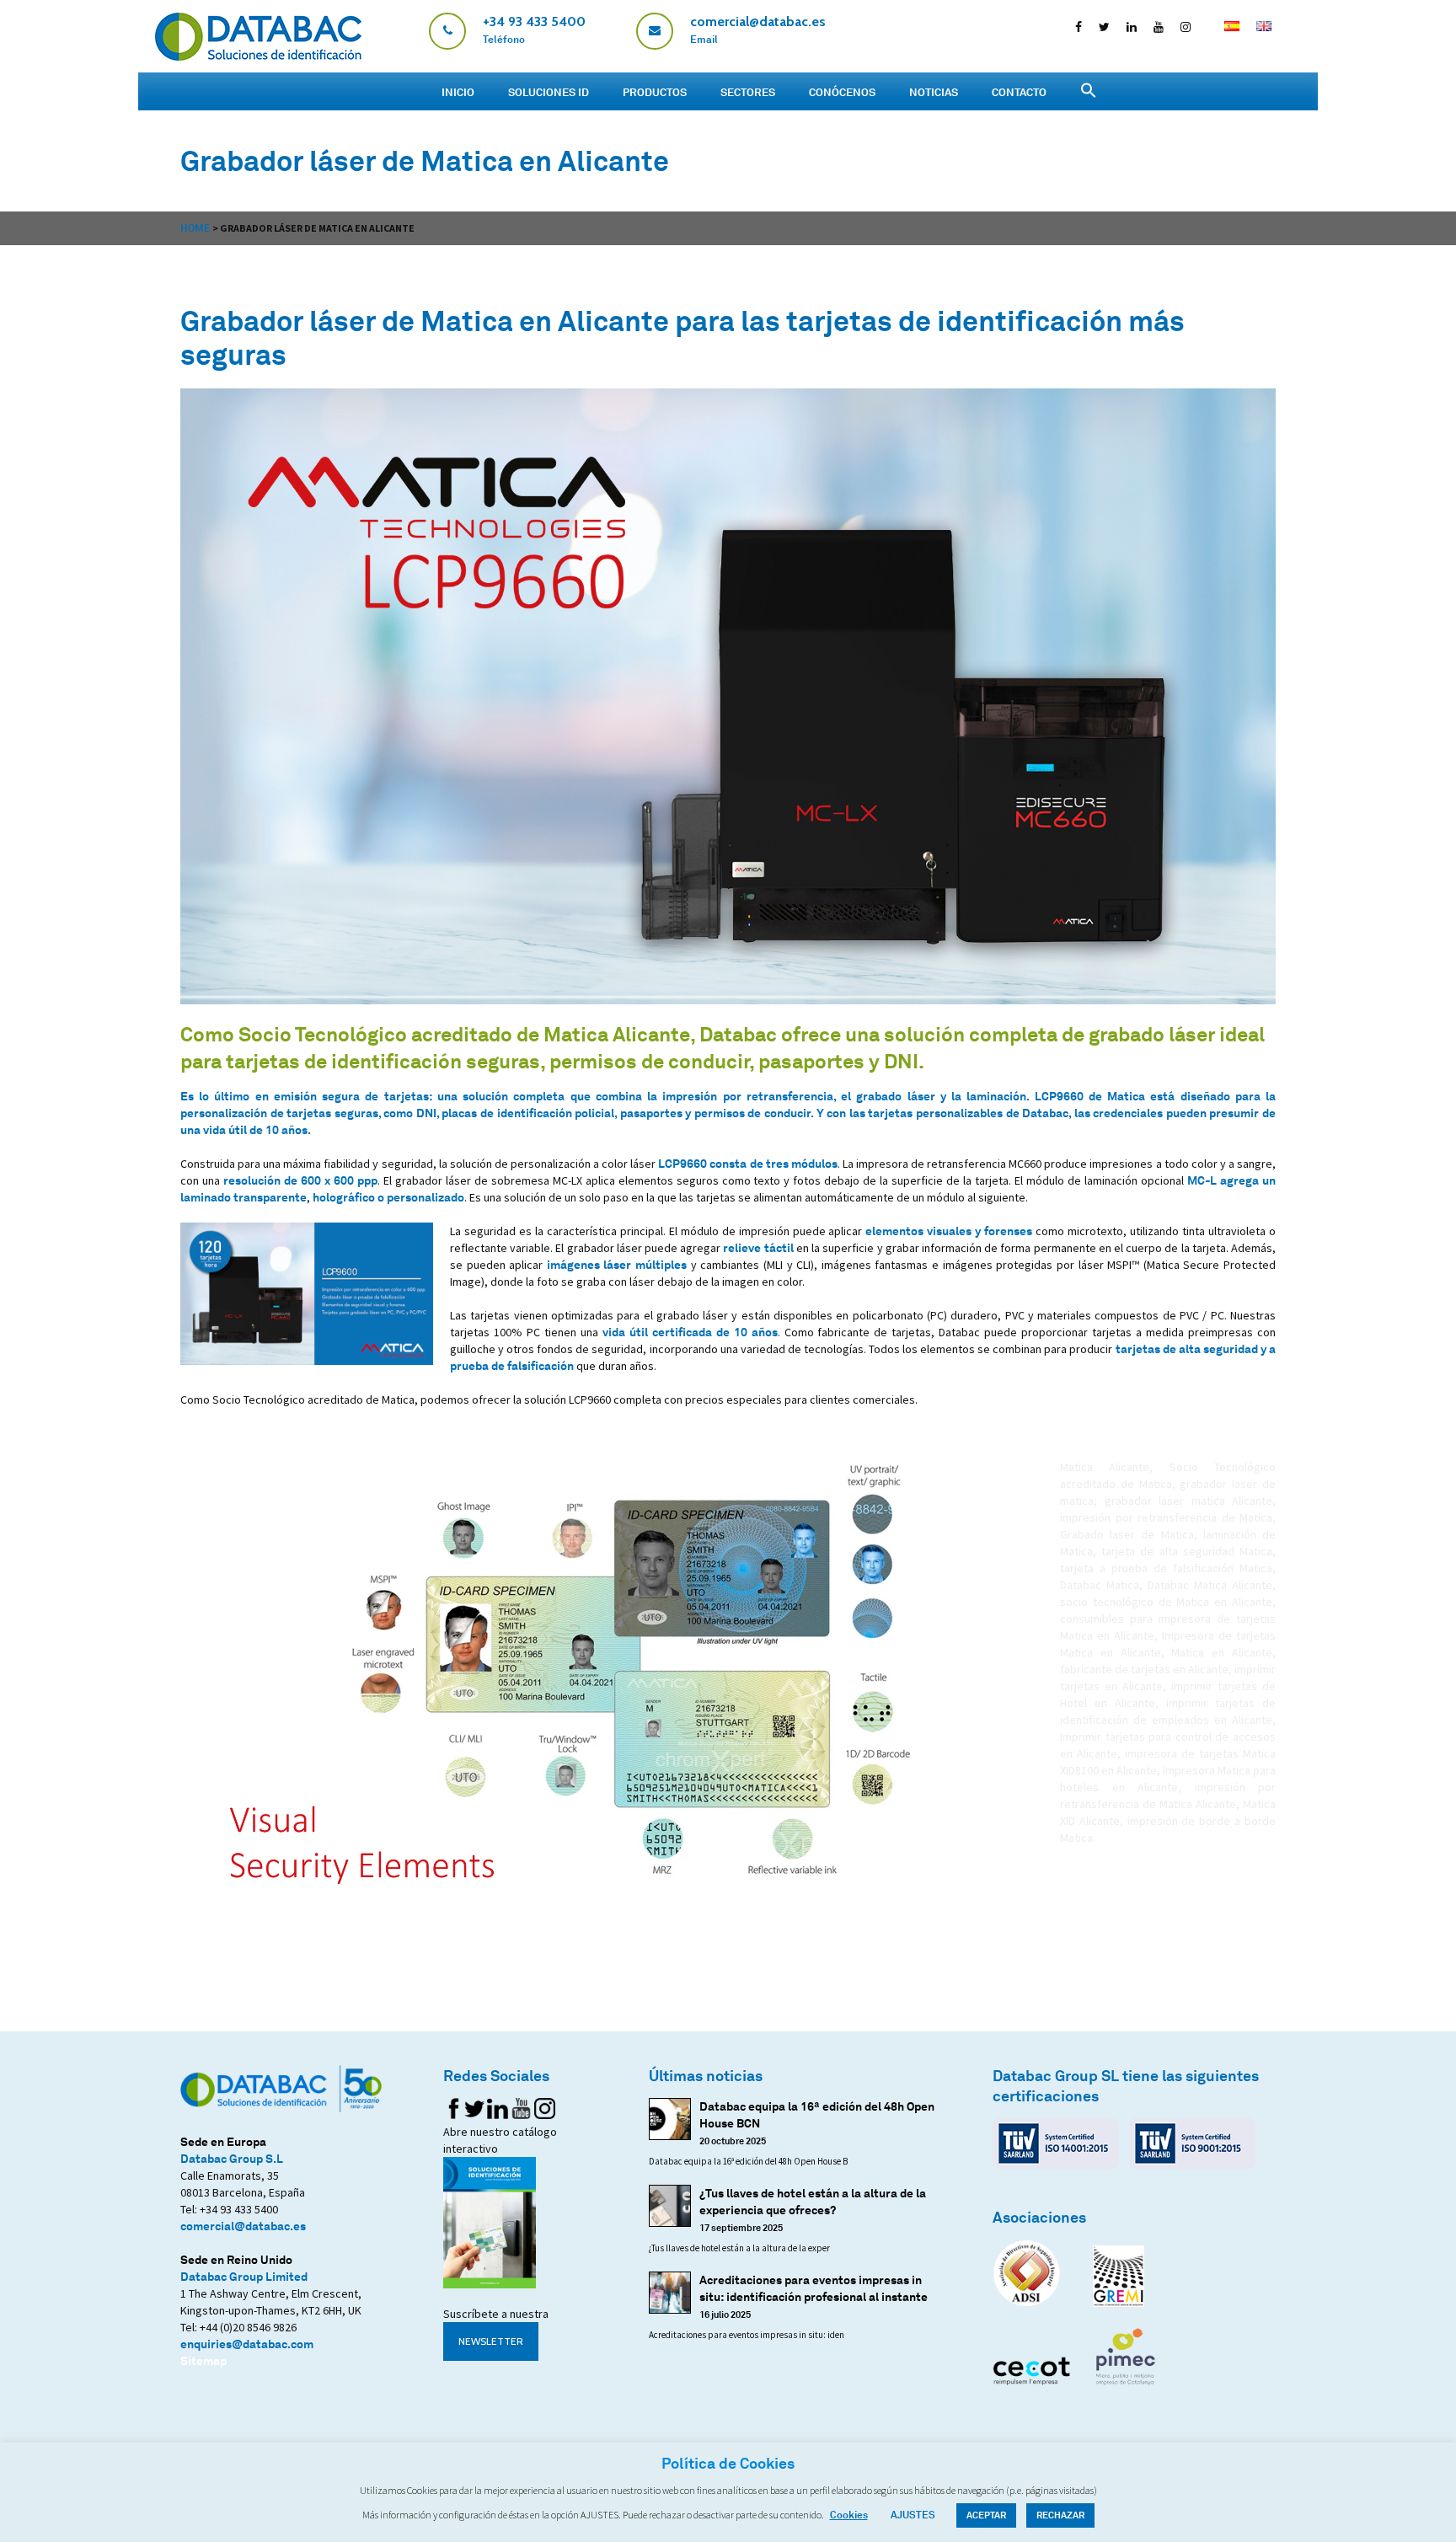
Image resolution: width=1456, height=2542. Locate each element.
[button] (1089, 91)
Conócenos (842, 92)
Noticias (934, 92)
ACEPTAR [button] (986, 2515)
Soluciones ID (549, 92)
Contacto (1019, 92)
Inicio (458, 92)
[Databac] (258, 56)
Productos (655, 92)
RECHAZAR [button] (1060, 2515)
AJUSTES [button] (913, 2515)
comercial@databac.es (243, 2226)
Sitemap (203, 2360)
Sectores (748, 92)
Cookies (849, 2515)
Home (195, 228)
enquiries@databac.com (247, 2344)
